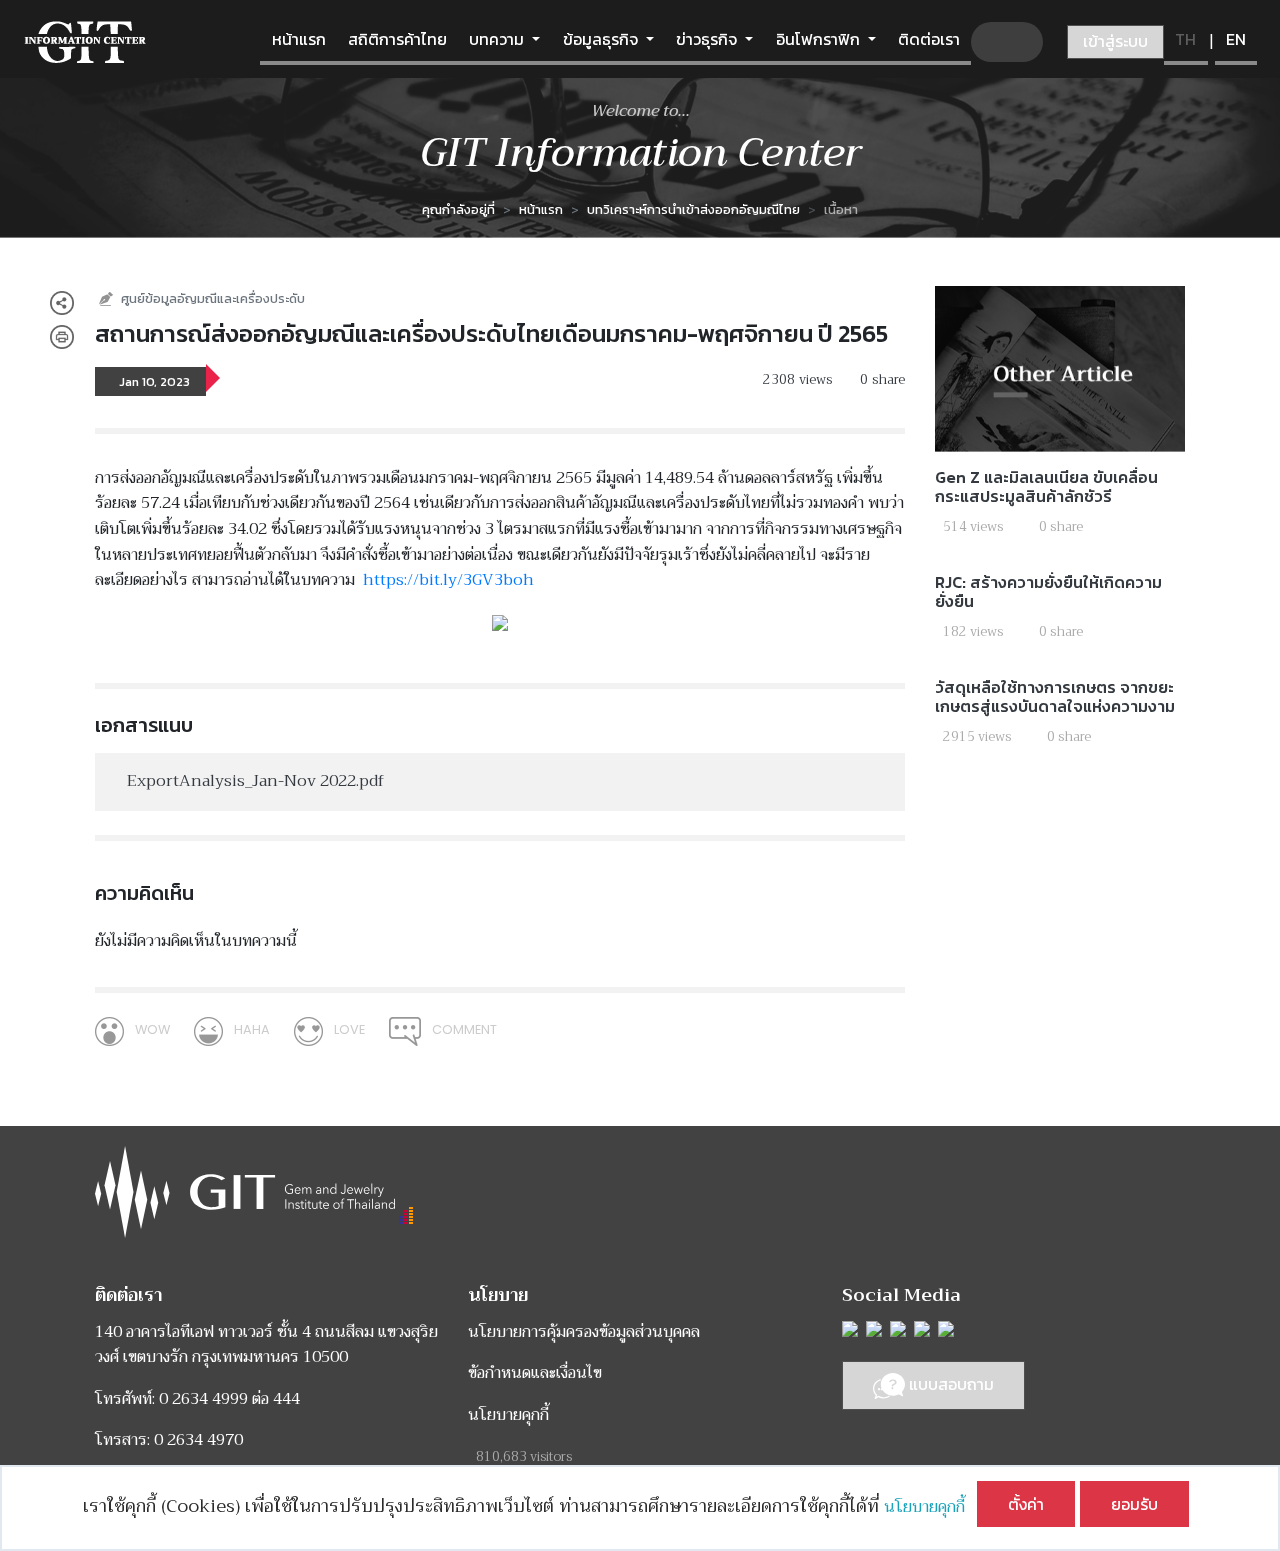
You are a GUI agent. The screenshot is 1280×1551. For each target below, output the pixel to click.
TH (1185, 39)
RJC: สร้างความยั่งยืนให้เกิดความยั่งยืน (1048, 591)
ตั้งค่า (1026, 1504)
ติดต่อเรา (929, 39)
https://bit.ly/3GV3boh (448, 580)
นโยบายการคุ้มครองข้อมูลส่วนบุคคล (584, 1332)
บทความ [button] (498, 39)
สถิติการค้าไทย (397, 39)
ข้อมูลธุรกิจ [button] (602, 39)
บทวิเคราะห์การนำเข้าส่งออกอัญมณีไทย (693, 209)
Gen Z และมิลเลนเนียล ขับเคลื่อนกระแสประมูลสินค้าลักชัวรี (1046, 486)
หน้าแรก (299, 39)
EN (1236, 39)
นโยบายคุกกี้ (930, 1507)
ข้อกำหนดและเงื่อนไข (535, 1373)
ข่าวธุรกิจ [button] (708, 39)
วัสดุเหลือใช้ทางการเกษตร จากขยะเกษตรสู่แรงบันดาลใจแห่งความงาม (1055, 696)
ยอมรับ (1134, 1504)
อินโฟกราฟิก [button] (820, 39)
